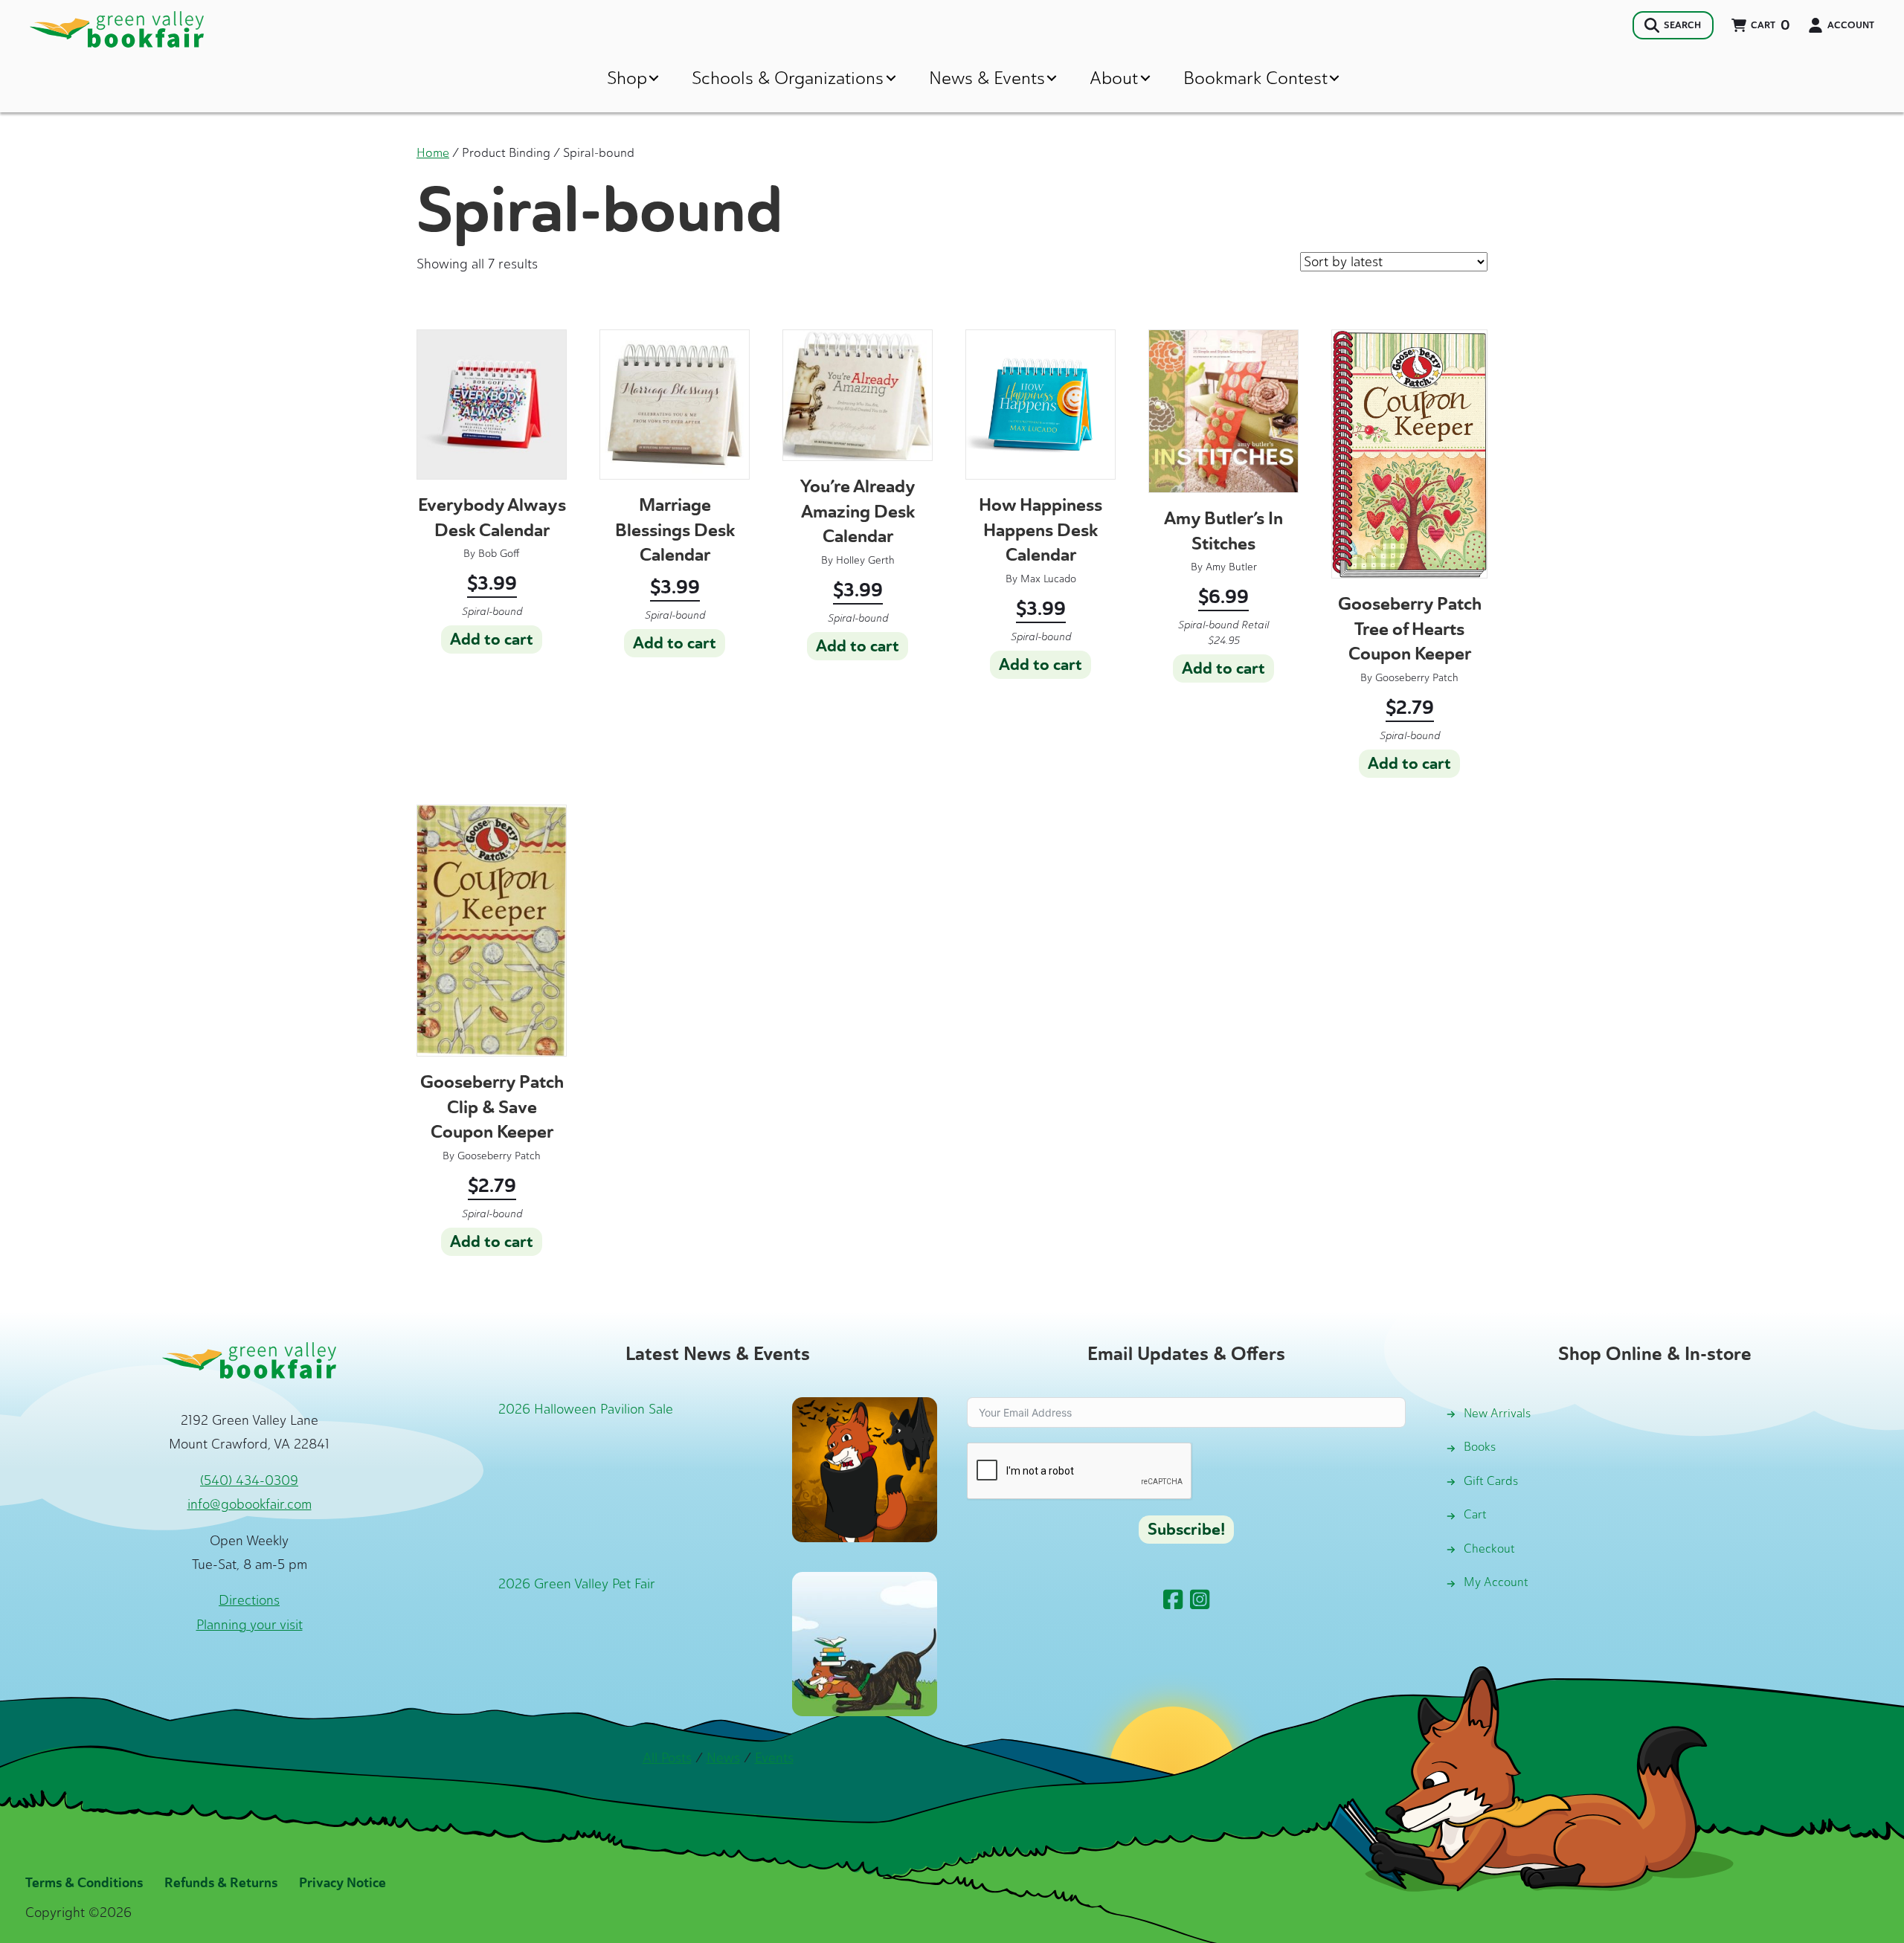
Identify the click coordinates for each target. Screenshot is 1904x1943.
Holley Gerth (865, 560)
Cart (1475, 1514)
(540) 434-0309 (249, 1480)
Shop (627, 78)
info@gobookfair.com (250, 1504)
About (1114, 78)
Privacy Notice (342, 1883)
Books (1480, 1447)
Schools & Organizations (788, 78)
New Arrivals (1497, 1413)
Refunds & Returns (221, 1883)
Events (774, 1758)
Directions (249, 1600)
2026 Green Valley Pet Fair (577, 1584)
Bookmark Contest (1255, 78)
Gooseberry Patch (1417, 678)
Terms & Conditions (84, 1883)
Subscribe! (1186, 1530)
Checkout (1489, 1549)
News (723, 1758)
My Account (1496, 1582)
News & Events (987, 78)
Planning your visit (250, 1625)
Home (433, 152)
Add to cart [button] (492, 639)
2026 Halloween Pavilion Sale (586, 1409)
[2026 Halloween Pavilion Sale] (865, 1468)
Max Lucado (1048, 579)
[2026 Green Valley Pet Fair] (865, 1643)
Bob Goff (499, 554)
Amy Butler (1231, 567)
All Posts (667, 1758)
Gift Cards (1491, 1481)
